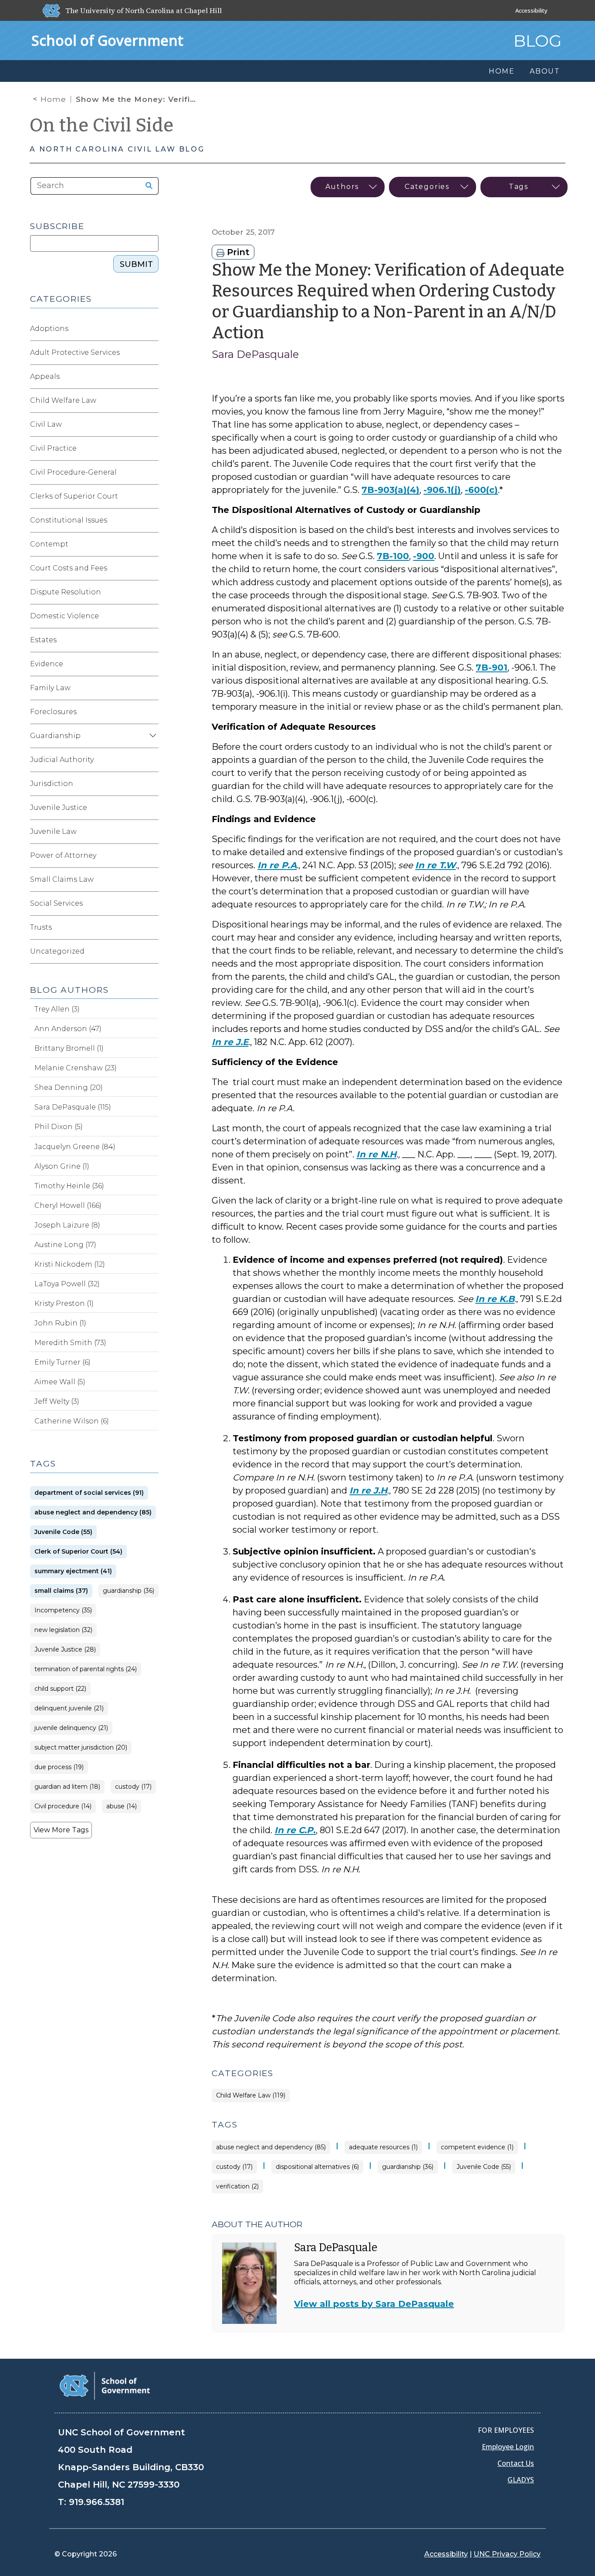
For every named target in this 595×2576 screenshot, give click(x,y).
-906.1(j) (442, 490)
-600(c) (481, 490)
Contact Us (516, 2463)
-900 (424, 556)
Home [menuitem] (502, 71)
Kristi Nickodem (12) (70, 1264)
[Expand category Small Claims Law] (152, 880)
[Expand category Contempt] (152, 544)
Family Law (50, 688)
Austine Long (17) (65, 1245)
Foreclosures (53, 712)
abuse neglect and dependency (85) (271, 2147)
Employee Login (508, 2447)
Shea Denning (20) (69, 1087)
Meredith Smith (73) (70, 1343)
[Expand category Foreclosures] (152, 712)
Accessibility (531, 10)
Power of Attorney (63, 855)
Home (53, 99)
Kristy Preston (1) (64, 1303)
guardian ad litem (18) (67, 1787)
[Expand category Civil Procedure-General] (152, 472)
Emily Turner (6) (63, 1362)
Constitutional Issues (69, 520)
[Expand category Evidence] (152, 664)
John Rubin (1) (60, 1323)
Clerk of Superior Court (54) (78, 1552)
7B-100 (393, 556)
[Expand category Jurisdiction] (152, 784)
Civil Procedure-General (73, 472)
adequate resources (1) (383, 2147)
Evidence (47, 664)
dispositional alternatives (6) (317, 2167)
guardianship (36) (408, 2167)
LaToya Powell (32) (67, 1284)
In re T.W (435, 865)
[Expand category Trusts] (152, 927)
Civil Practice (53, 448)
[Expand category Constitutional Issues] (152, 520)
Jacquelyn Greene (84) (75, 1147)
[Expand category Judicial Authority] (152, 760)
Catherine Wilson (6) (72, 1421)
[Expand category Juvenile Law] (152, 832)
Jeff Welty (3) (57, 1401)
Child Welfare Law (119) (251, 2096)
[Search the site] (146, 186)
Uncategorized (57, 951)
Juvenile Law (53, 831)
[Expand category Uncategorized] (152, 951)
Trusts (41, 927)
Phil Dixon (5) (59, 1127)
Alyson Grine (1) (62, 1166)
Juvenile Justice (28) (65, 1650)
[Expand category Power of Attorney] (152, 856)
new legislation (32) (63, 1630)
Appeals (45, 376)
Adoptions (49, 329)
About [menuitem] (545, 71)
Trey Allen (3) (57, 1009)
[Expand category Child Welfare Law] (152, 401)
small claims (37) (61, 1591)
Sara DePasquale (255, 354)
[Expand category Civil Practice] (152, 448)
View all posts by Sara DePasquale (374, 2304)
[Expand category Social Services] (152, 904)
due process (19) (59, 1767)
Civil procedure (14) (63, 1806)
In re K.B (495, 1299)
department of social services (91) (89, 1493)
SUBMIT (136, 264)
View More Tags (61, 1830)
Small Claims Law (62, 879)
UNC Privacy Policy (507, 2554)
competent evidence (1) (477, 2147)
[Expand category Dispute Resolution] (152, 592)
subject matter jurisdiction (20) (81, 1748)
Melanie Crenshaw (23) (76, 1068)
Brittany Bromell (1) (69, 1048)
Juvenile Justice (59, 808)
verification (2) (237, 2187)
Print (237, 252)
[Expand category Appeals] (152, 377)
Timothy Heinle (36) (69, 1186)
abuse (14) (122, 1806)
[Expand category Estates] (152, 640)
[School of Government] (105, 2385)
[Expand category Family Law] (152, 688)
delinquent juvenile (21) (69, 1708)
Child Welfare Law (63, 400)
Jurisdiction (52, 784)
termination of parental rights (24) (86, 1669)
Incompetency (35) (63, 1610)
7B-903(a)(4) (390, 490)
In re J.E (230, 1042)
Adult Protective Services (75, 352)
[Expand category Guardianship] (152, 736)
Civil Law (46, 424)
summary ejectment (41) (73, 1571)
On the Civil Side (102, 125)
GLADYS (521, 2480)
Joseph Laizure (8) (67, 1225)
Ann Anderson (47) (68, 1029)
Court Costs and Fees (69, 568)
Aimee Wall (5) (60, 1382)
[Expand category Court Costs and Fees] (152, 568)
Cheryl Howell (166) (68, 1205)
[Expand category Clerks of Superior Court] (152, 496)
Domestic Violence (64, 616)
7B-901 (492, 668)
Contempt (49, 544)
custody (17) (234, 2167)
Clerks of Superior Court (74, 496)
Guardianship (55, 736)
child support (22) (60, 1689)
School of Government (107, 40)
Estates (43, 640)
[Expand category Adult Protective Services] (152, 353)
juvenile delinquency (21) (71, 1728)
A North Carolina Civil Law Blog (117, 149)
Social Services (56, 903)
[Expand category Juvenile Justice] (152, 808)
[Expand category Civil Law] (152, 425)
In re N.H (376, 1154)
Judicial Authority (62, 760)
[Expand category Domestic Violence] (152, 616)
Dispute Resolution (66, 592)
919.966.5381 (96, 2502)
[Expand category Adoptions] (152, 329)
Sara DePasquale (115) (73, 1107)
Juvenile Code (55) (484, 2167)
